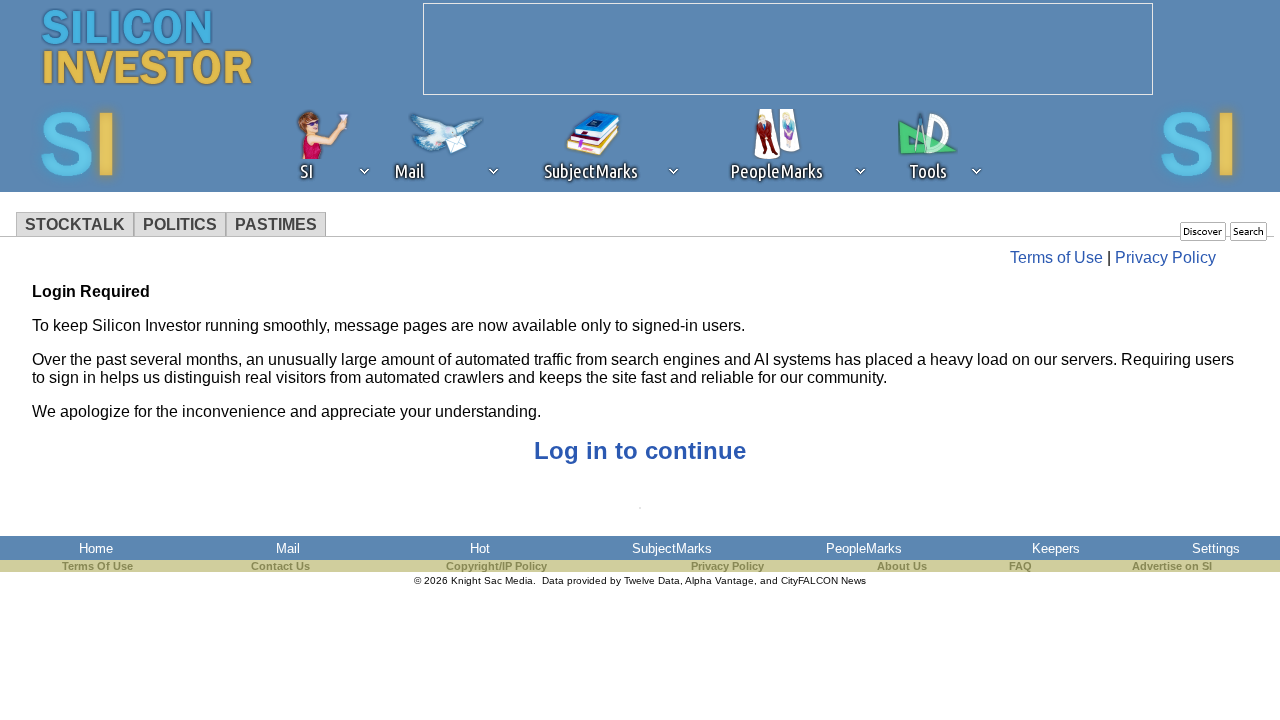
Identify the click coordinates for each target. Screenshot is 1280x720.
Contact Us (280, 566)
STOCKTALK (75, 224)
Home (96, 548)
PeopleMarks (864, 548)
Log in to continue (640, 450)
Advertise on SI (1172, 566)
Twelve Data (652, 580)
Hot (480, 548)
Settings (1216, 548)
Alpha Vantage (719, 580)
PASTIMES (276, 224)
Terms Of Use (97, 566)
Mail (288, 548)
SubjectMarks (672, 548)
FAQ (1020, 566)
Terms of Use (1056, 257)
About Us (902, 566)
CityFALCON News (823, 580)
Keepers (1056, 548)
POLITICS (180, 224)
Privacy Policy (1165, 257)
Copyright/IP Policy (496, 566)
